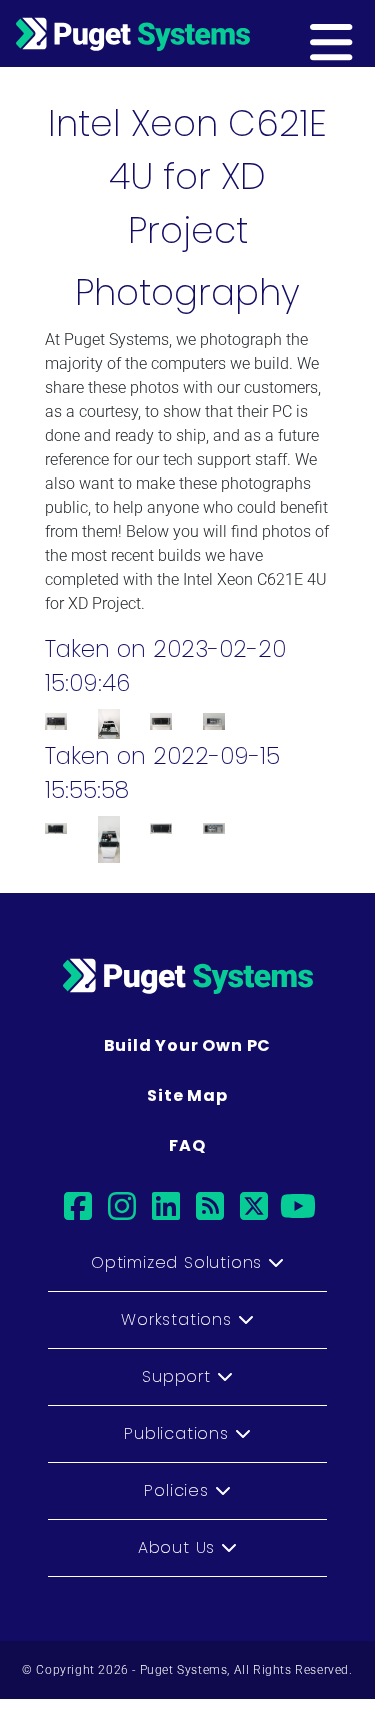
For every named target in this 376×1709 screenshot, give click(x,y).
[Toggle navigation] (362, 33)
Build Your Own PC (188, 1045)
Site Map (187, 1095)
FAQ (187, 1145)
